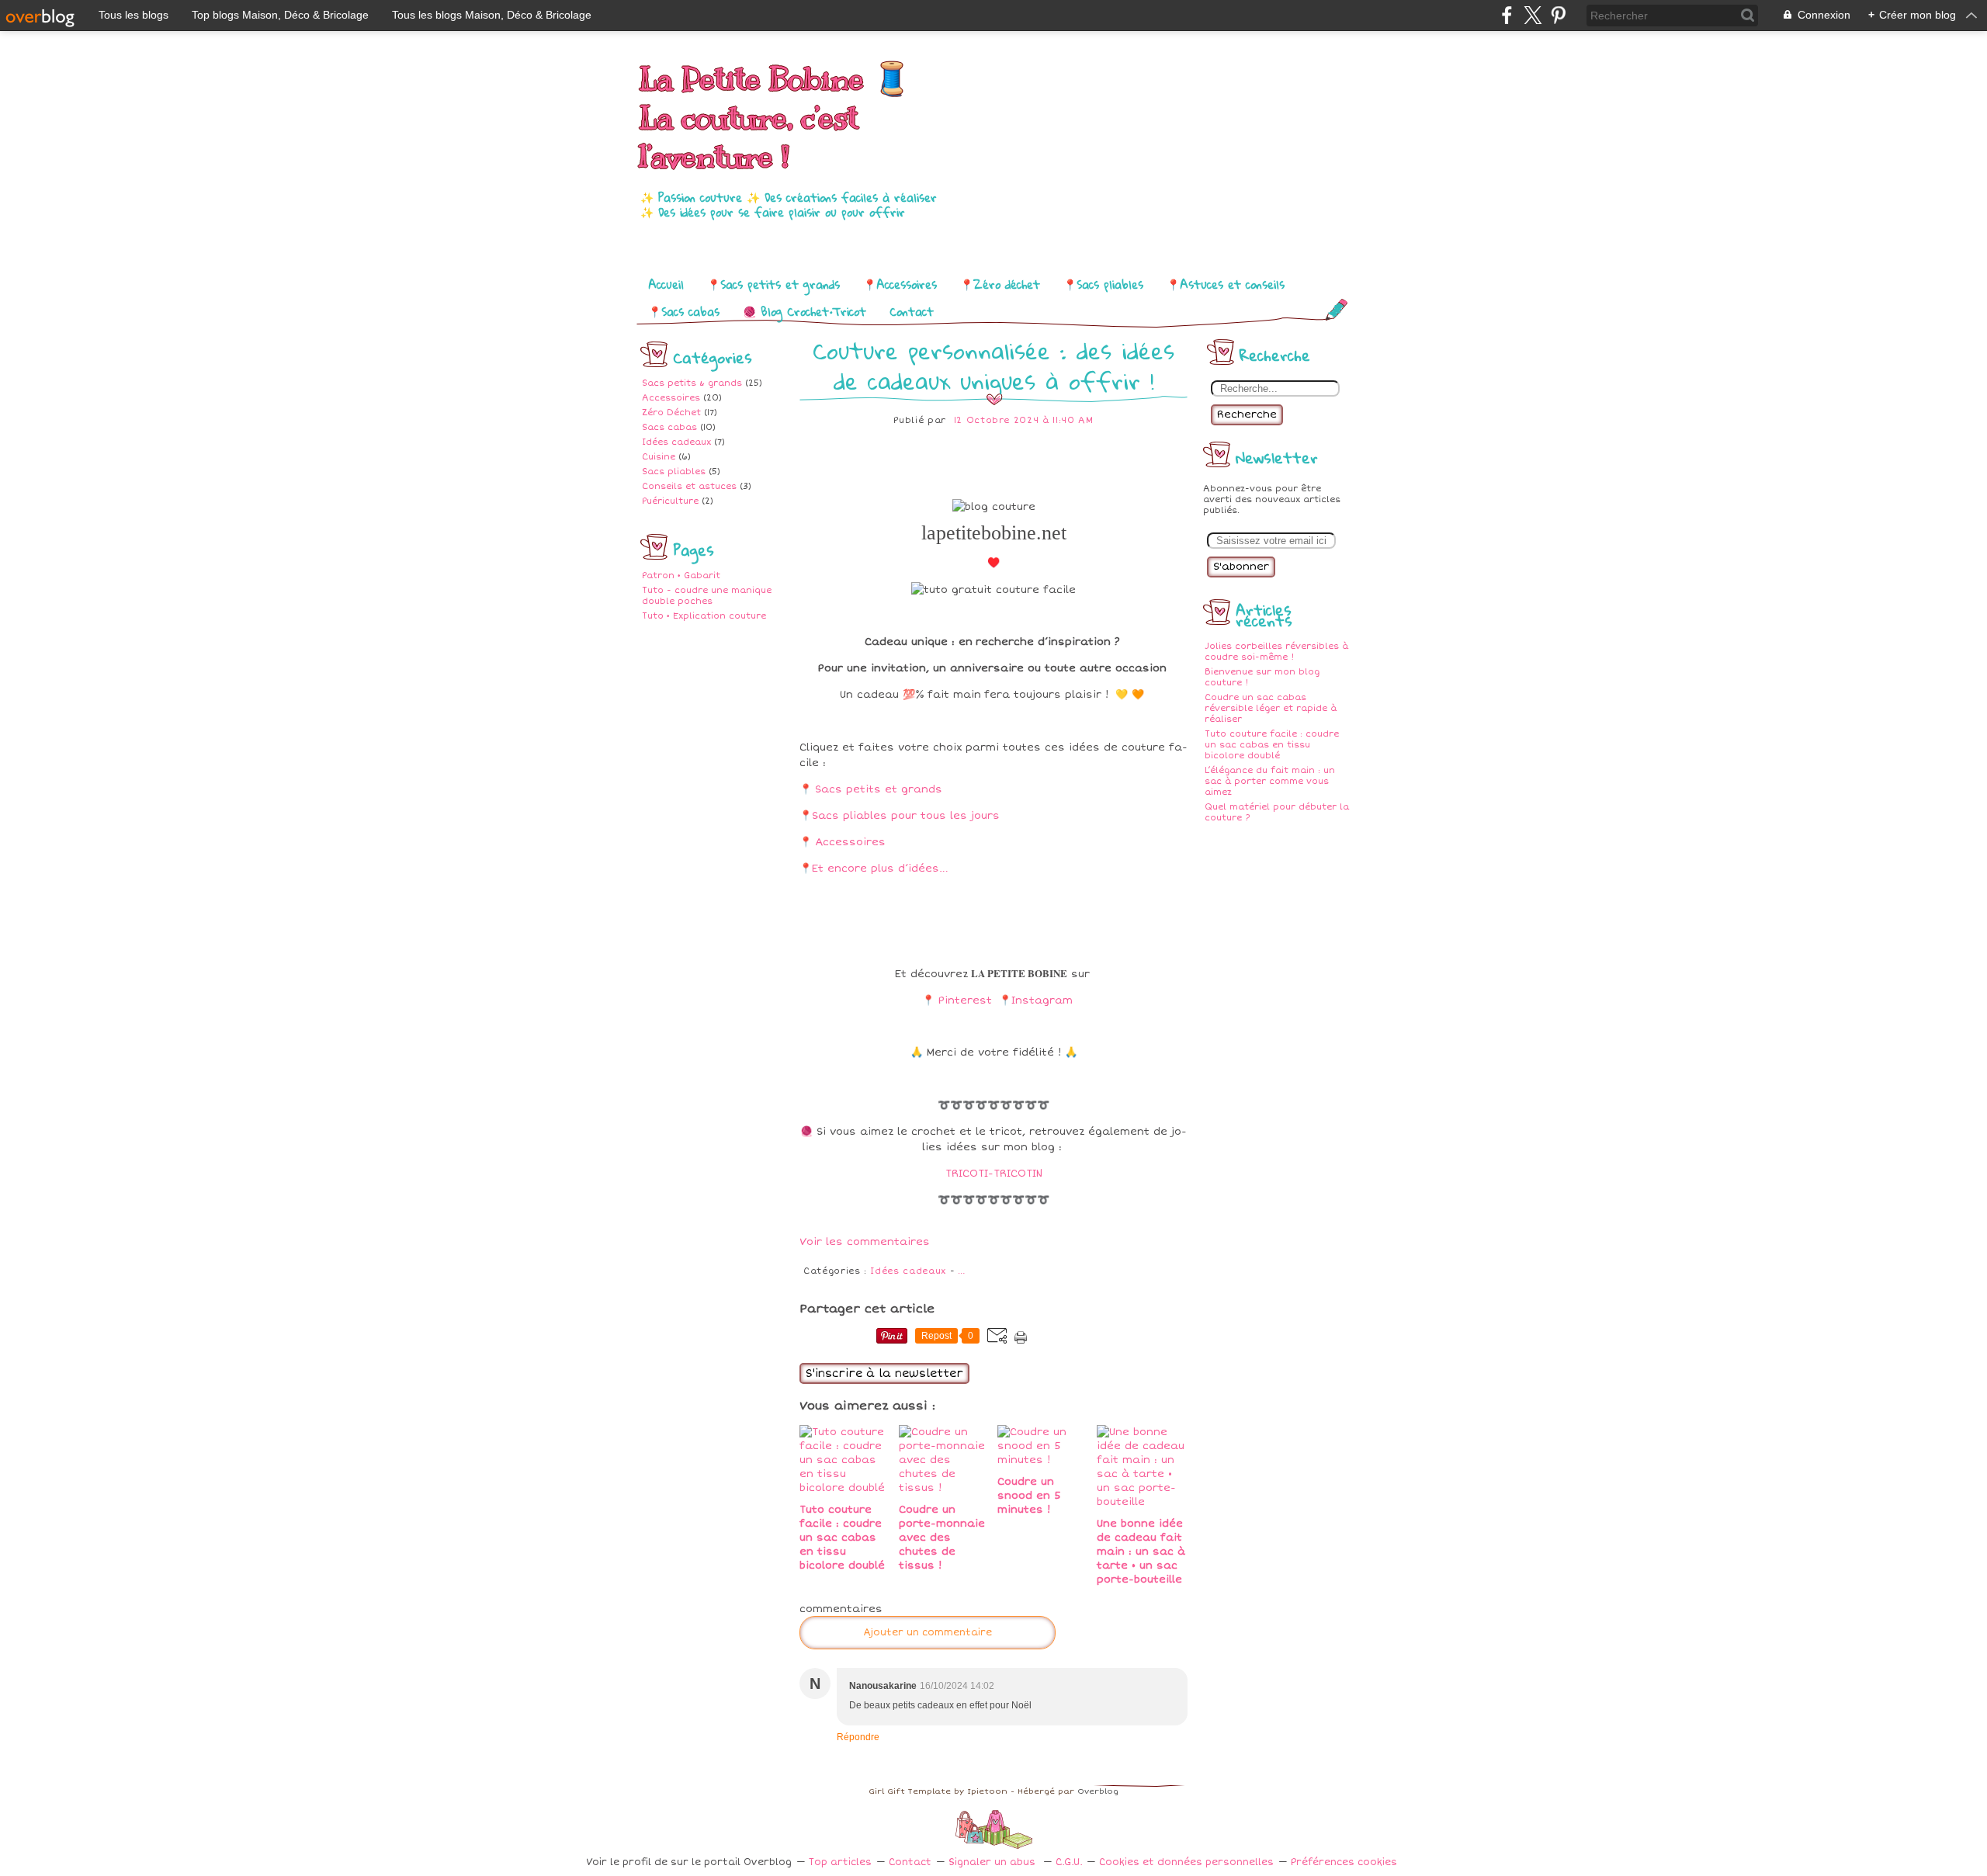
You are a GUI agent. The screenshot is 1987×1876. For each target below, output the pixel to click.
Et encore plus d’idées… (880, 869)
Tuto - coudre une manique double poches (707, 596)
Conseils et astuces (689, 486)
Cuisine (659, 457)
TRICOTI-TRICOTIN (994, 1174)
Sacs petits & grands (692, 383)
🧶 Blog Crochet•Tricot (805, 311)
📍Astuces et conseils (1226, 284)
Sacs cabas (669, 427)
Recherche (1247, 414)
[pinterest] (1558, 15)
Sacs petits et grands (879, 789)
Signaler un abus (993, 1862)
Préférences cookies (1344, 1862)
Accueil (666, 284)
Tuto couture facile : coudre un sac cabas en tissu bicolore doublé (1272, 745)
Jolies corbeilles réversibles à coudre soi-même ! (1276, 652)
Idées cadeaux (676, 442)
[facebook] (1507, 15)
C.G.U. (1069, 1862)
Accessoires (671, 398)
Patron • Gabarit (681, 576)
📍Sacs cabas (684, 311)
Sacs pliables (674, 472)
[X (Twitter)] (1533, 15)
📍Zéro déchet (1000, 284)
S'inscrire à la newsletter (884, 1373)
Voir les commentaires (865, 1242)
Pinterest (965, 1000)
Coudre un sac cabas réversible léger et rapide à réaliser (1271, 708)
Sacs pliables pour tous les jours (906, 816)
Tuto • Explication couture (704, 616)
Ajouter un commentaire (928, 1633)
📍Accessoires (900, 284)
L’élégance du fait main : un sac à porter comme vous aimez (1270, 781)
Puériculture (670, 501)
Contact (912, 311)
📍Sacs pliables (1103, 284)
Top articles (840, 1862)
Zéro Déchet (671, 413)
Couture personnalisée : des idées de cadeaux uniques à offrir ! (993, 366)
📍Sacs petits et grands (773, 284)
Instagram (1042, 1000)
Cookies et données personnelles (1186, 1862)
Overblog (1098, 1791)
